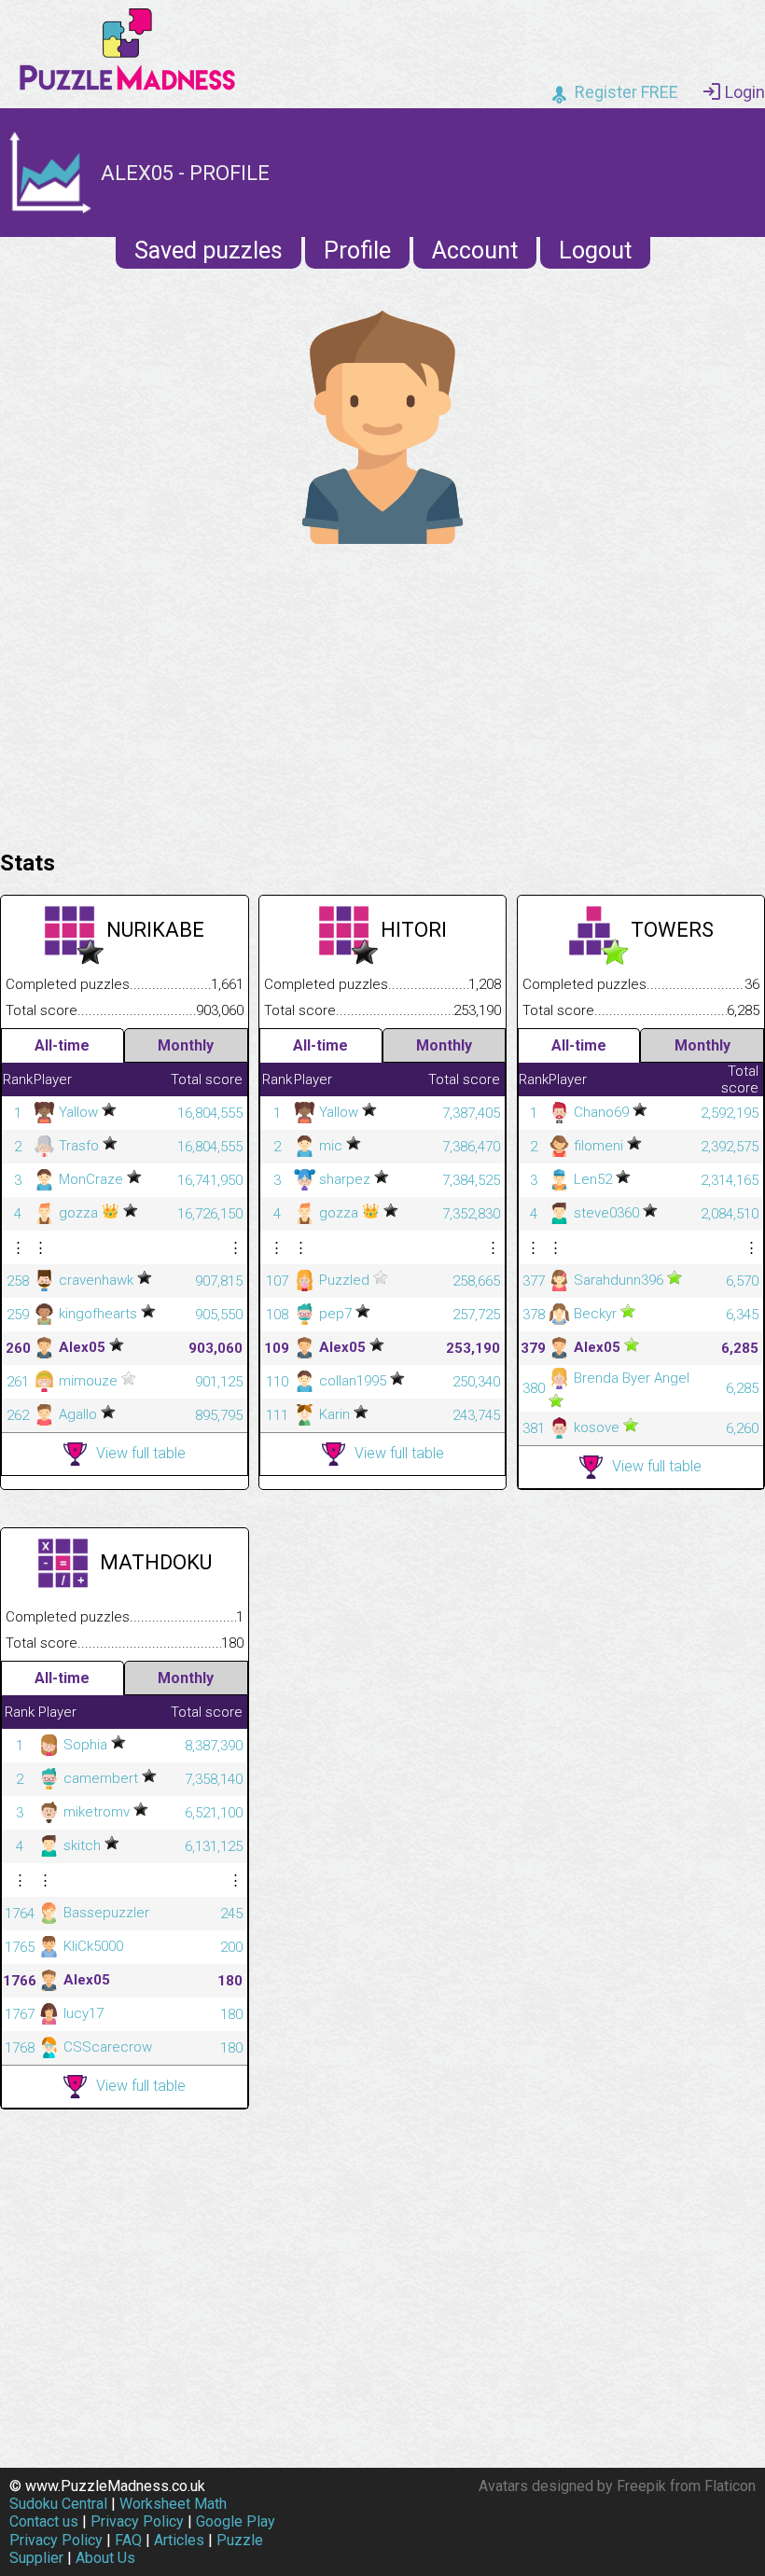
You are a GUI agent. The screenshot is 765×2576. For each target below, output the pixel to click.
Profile (357, 251)
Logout (595, 251)
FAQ (128, 2540)
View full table (141, 1453)
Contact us (44, 2521)
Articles (179, 2540)
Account (475, 251)
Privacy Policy (137, 2521)
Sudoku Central (58, 2504)
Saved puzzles (209, 251)
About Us (105, 2558)
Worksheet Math (173, 2504)
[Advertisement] (382, 692)
